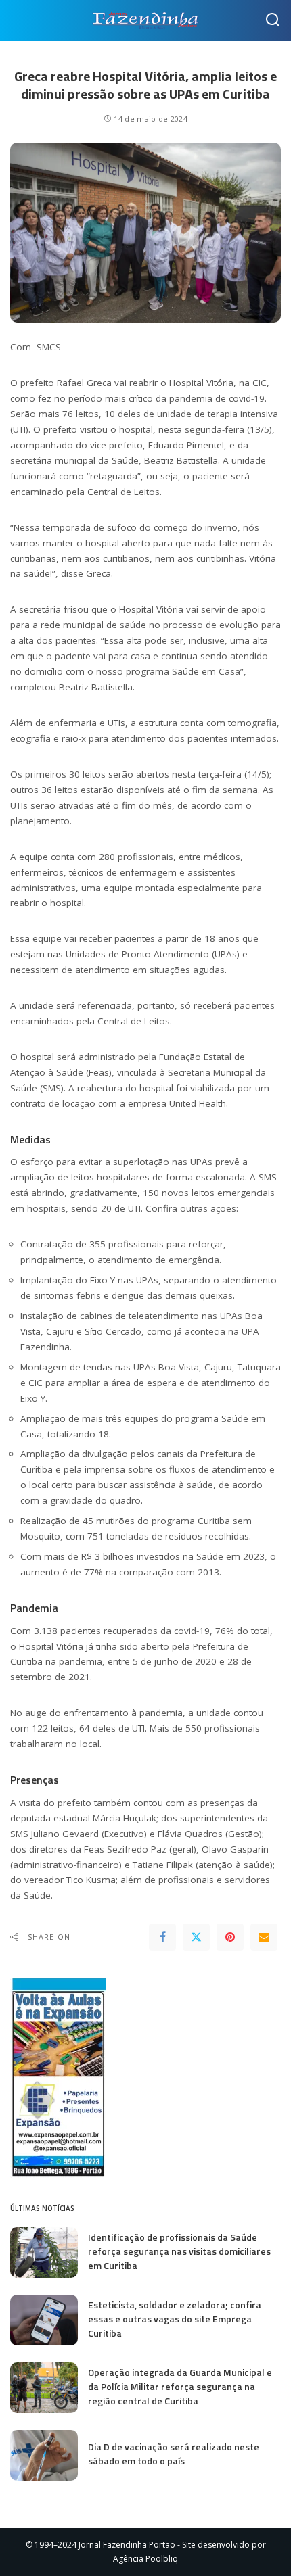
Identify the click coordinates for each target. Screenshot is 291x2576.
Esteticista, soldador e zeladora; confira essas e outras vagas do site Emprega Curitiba (175, 2319)
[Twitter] (196, 1937)
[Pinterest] (230, 1937)
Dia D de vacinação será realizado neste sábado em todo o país (174, 2454)
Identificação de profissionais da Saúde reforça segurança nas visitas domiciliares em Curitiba (179, 2251)
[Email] (264, 1937)
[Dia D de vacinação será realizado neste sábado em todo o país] (44, 2455)
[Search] (273, 20)
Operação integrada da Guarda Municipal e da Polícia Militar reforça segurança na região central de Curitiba (180, 2386)
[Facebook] (162, 1937)
